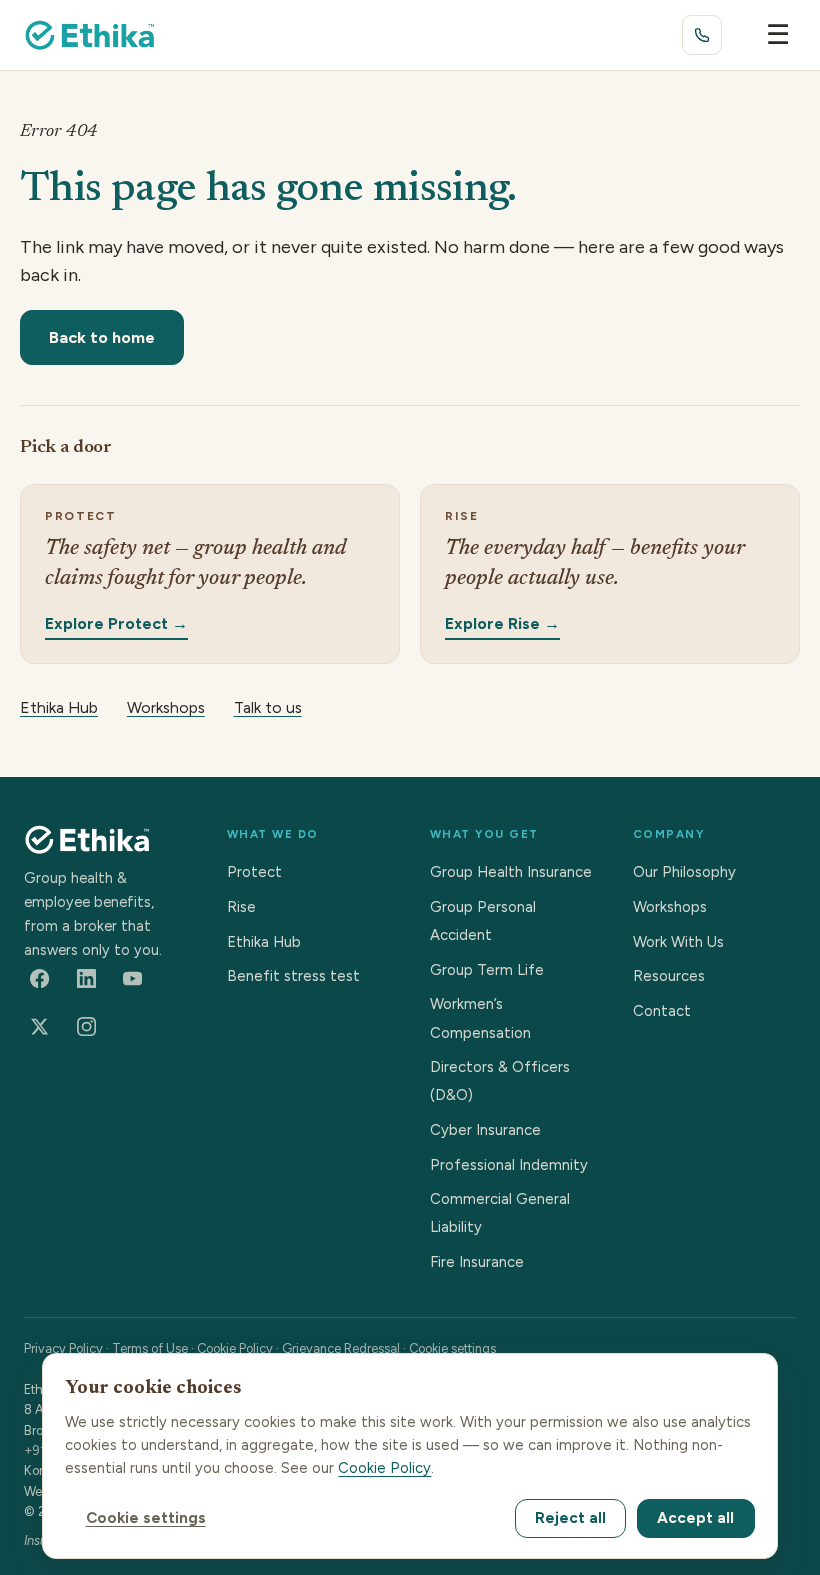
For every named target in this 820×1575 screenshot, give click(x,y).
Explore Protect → (116, 622)
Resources (669, 976)
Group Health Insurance (511, 872)
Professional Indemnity (509, 1165)
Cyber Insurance (485, 1130)
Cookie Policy (235, 1348)
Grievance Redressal (341, 1348)
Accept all (695, 1518)
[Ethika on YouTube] (133, 979)
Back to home (102, 337)
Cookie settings (452, 1348)
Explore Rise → (502, 622)
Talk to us (268, 707)
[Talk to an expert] (702, 35)
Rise (241, 907)
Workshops (166, 707)
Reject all (570, 1518)
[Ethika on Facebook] (40, 979)
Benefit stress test (293, 976)
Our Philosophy (684, 872)
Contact (662, 1011)
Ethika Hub (59, 707)
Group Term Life (487, 970)
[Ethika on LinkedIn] (86, 979)
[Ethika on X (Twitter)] (40, 1027)
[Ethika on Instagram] (86, 1027)
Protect (254, 872)
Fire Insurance (477, 1262)
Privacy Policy (63, 1348)
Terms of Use (150, 1348)
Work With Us (678, 942)
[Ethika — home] (90, 35)
